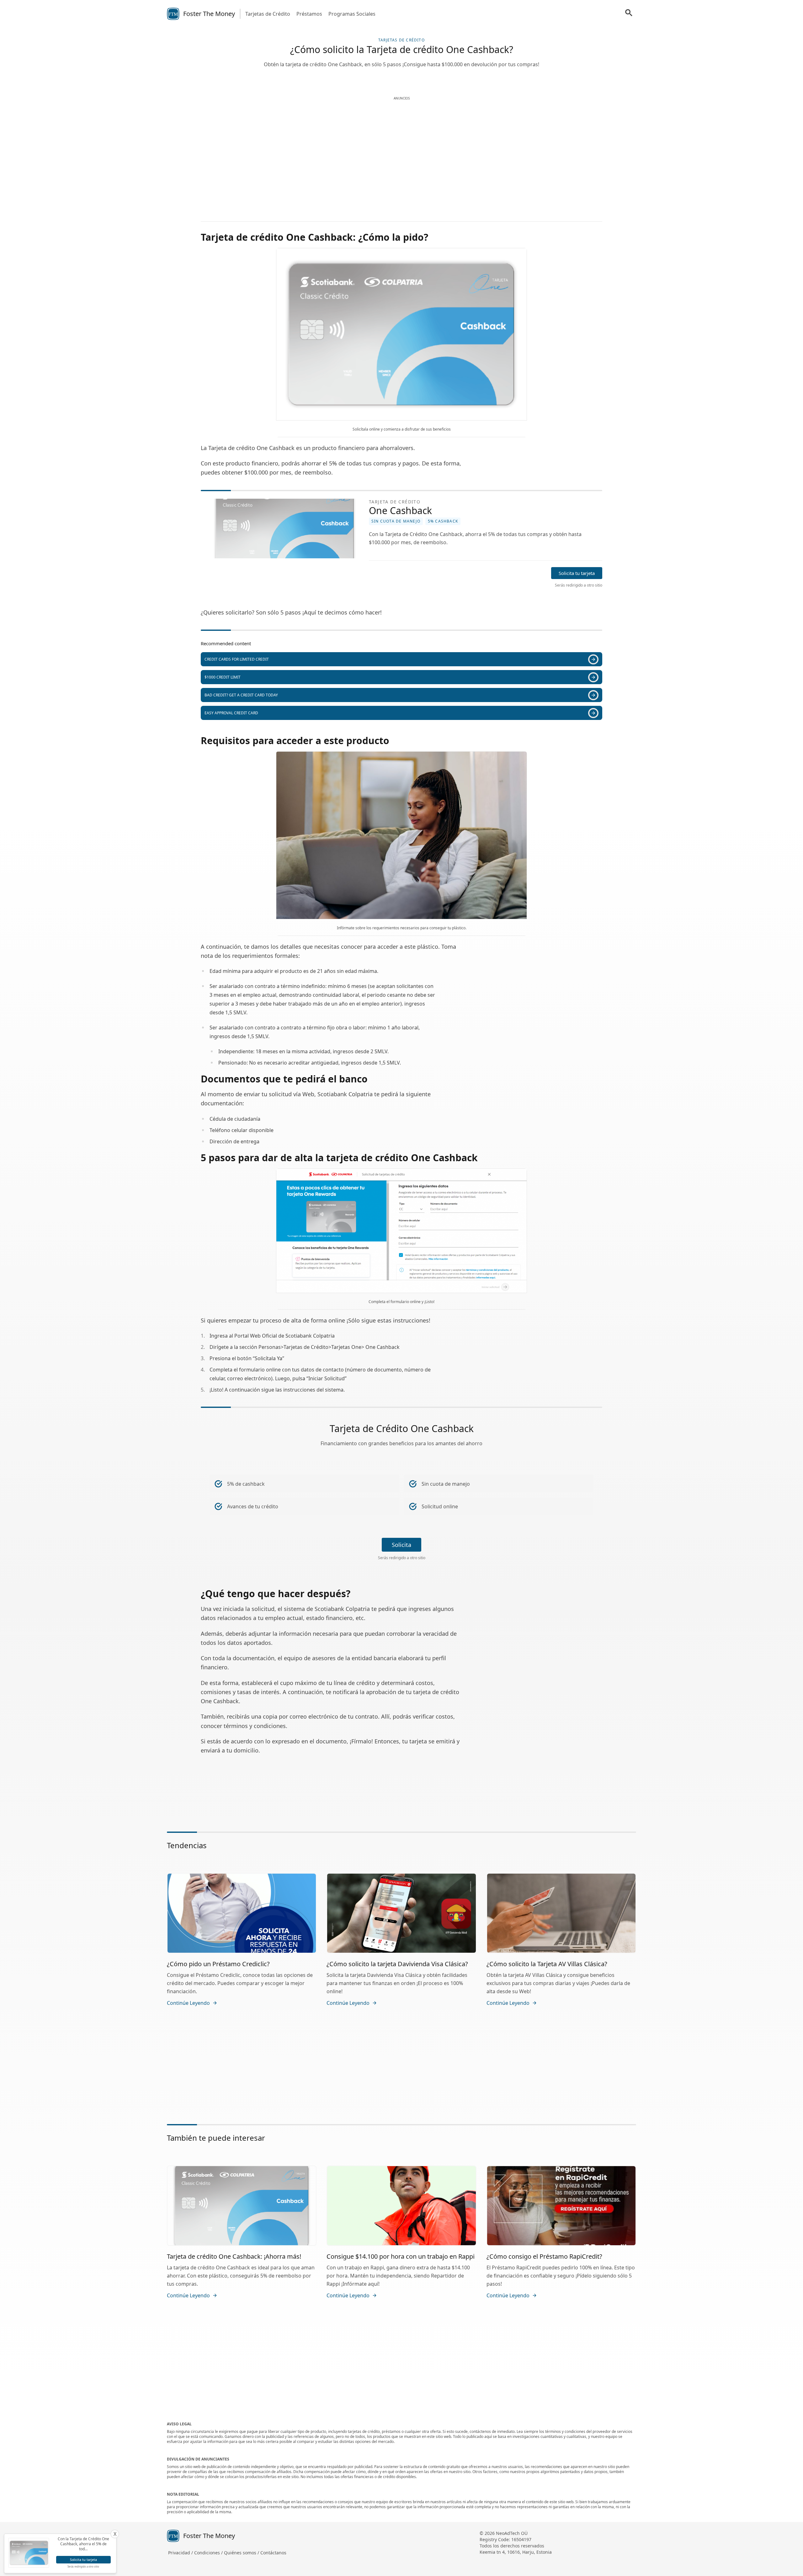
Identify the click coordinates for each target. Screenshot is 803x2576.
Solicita (401, 1545)
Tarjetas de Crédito (268, 14)
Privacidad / (181, 2553)
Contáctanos (273, 2553)
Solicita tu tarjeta (577, 573)
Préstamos (309, 14)
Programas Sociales (352, 14)
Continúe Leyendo (188, 2003)
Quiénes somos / (242, 2553)
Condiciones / (209, 2553)
